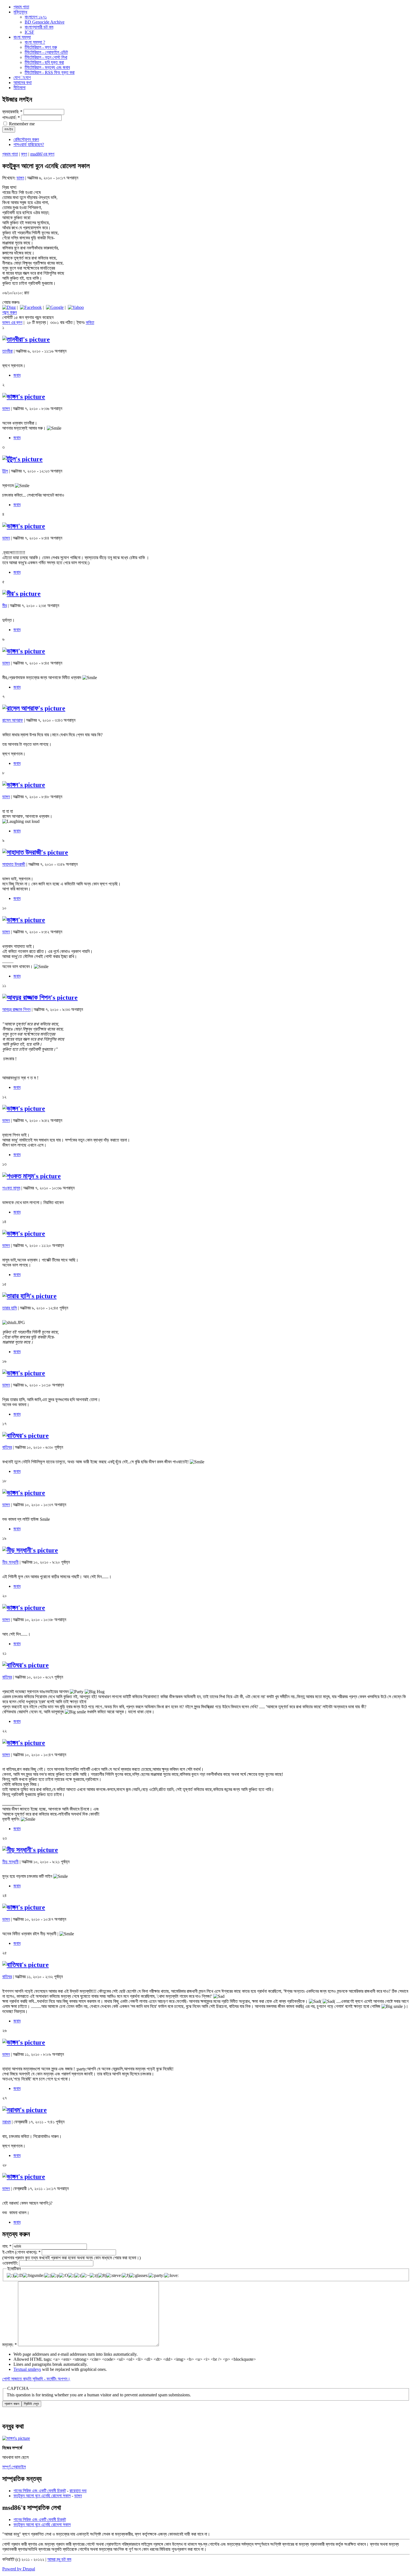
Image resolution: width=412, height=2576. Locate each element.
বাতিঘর (7, 1447)
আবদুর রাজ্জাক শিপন (16, 1009)
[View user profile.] (26, 339)
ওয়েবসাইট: (11, 2263)
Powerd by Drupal (19, 2569)
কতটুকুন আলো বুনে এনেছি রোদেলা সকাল (42, 2496)
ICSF (29, 32)
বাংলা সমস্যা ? (35, 42)
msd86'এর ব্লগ (42, 154)
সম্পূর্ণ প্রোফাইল (14, 2467)
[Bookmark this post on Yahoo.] (76, 307)
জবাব (17, 375)
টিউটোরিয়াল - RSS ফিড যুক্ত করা (50, 72)
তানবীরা (7, 351)
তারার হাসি (10, 1308)
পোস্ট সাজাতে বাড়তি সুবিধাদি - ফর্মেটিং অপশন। (36, 2379)
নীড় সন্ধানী (10, 1562)
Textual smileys (27, 2369)
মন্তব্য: (10, 2345)
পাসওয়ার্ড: (11, 118)
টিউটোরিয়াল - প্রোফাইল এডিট (46, 52)
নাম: (7, 2246)
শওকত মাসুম (11, 1188)
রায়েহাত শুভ (78, 2491)
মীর (4, 606)
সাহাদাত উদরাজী (14, 864)
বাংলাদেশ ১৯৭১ (36, 17)
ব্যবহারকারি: (12, 112)
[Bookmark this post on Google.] (55, 307)
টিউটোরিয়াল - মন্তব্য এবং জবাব (47, 67)
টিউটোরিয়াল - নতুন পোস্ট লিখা (46, 57)
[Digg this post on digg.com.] (9, 307)
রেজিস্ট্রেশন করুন (26, 139)
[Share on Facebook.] (31, 307)
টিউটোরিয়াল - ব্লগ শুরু (41, 47)
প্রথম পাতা (10, 154)
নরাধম (6, 2122)
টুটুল (5, 471)
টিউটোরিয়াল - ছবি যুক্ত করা (44, 62)
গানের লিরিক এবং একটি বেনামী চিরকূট (40, 2491)
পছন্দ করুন (10, 312)
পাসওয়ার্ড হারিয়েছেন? (29, 144)
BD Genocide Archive (45, 22)
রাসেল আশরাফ (13, 720)
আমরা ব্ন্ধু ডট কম (59, 2559)
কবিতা (90, 322)
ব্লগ (24, 154)
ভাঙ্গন (20, 178)
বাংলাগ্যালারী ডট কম (39, 27)
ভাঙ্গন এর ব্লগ (12, 322)
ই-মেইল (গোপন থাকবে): (21, 2252)
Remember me (21, 124)
